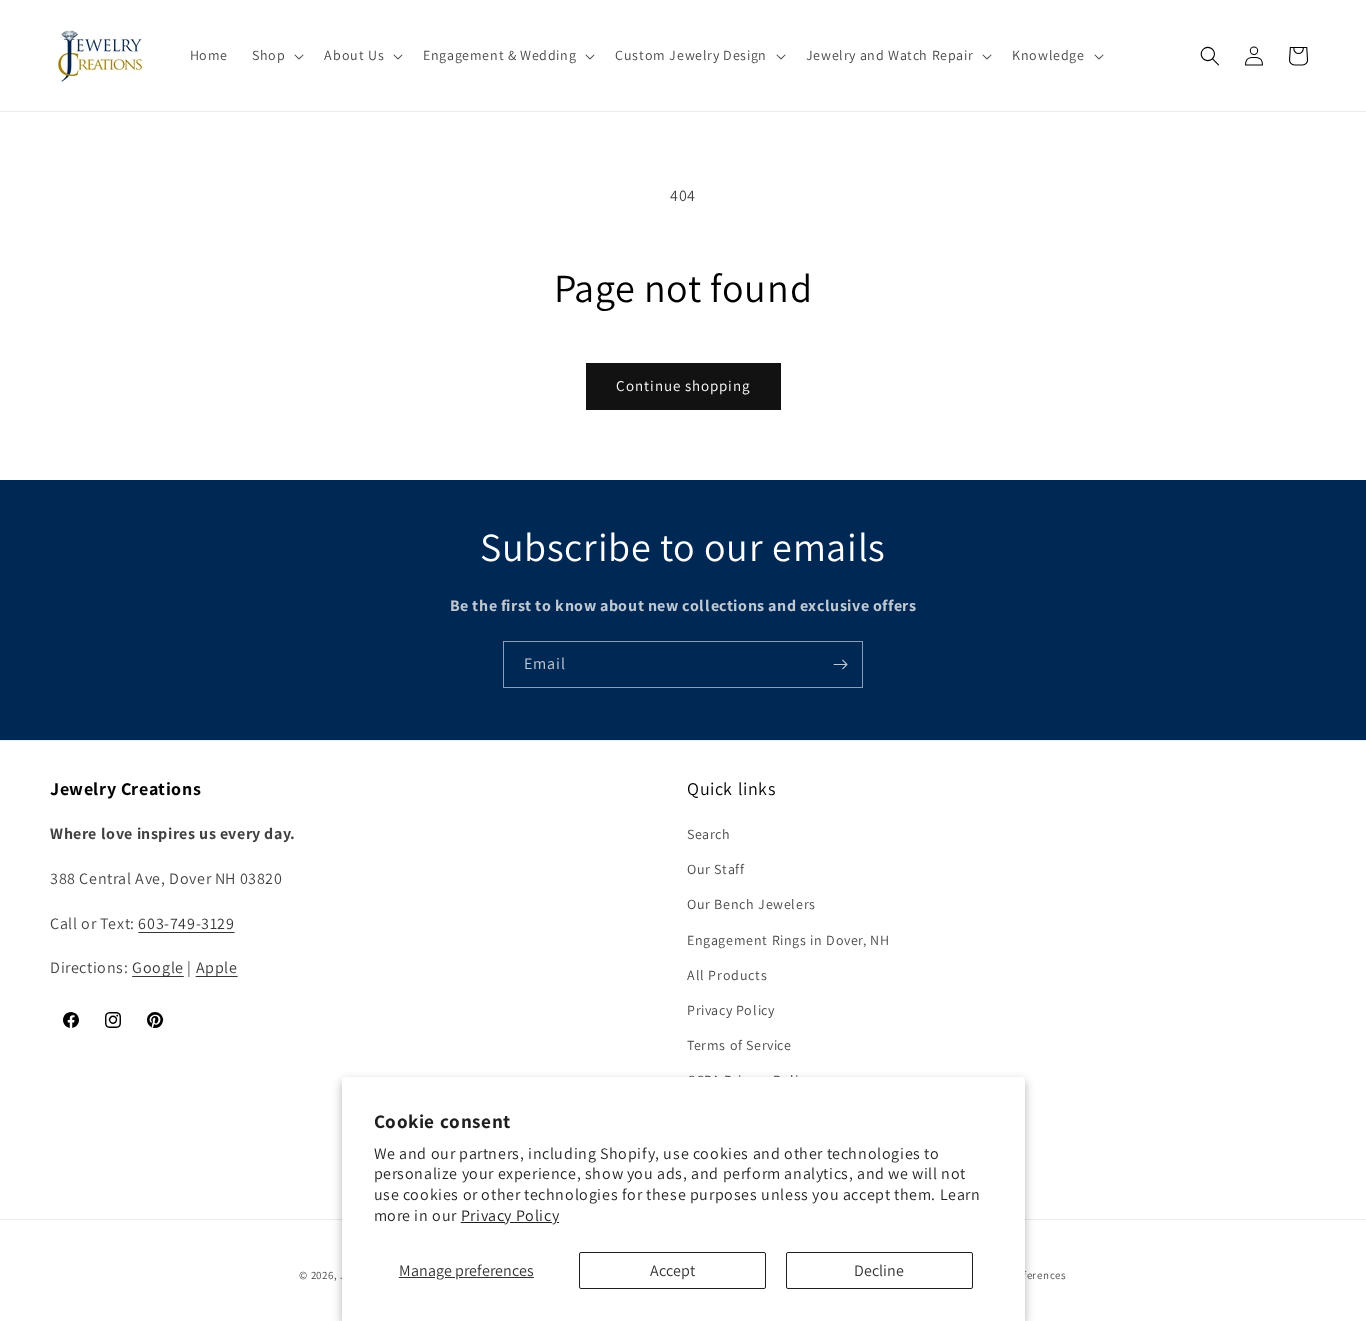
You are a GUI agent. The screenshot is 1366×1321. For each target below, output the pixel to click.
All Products (727, 975)
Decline (879, 1270)
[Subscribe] (840, 664)
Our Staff (715, 869)
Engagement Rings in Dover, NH (788, 940)
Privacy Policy (510, 1215)
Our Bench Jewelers (751, 904)
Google (158, 968)
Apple (217, 968)
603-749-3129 (186, 923)
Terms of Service (739, 1045)
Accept (672, 1270)
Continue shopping (683, 385)
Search (709, 834)
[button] (276, 55)
